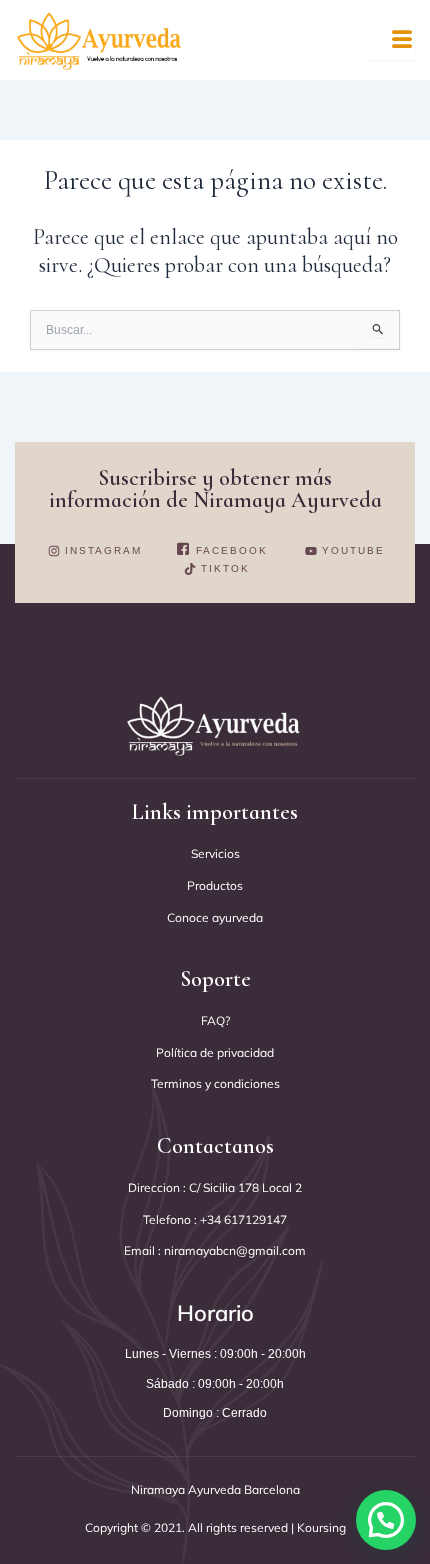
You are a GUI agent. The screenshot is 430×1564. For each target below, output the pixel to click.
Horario (215, 1313)
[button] (386, 1520)
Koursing (320, 1527)
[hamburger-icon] (392, 39)
